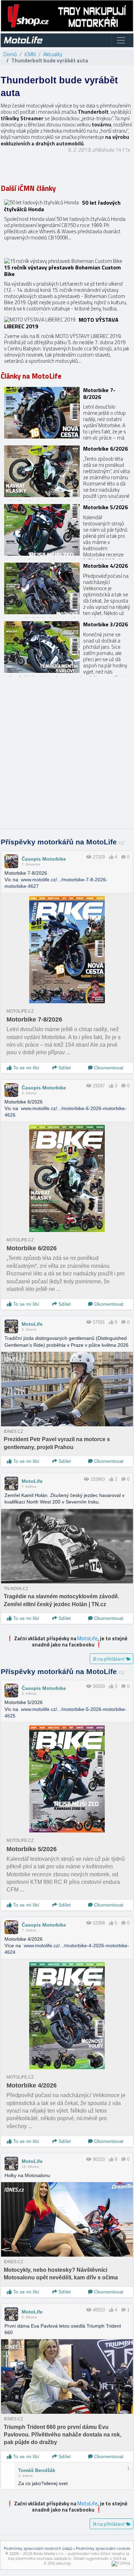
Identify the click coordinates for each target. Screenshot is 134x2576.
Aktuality (53, 54)
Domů (10, 54)
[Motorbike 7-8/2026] (67, 413)
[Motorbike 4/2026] (67, 588)
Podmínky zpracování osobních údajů (38, 2548)
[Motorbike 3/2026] (67, 647)
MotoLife (32, 1324)
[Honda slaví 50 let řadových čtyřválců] (67, 225)
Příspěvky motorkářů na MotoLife (63, 842)
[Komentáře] (124, 857)
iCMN (30, 54)
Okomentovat (108, 1068)
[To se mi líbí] (111, 857)
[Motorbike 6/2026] (67, 471)
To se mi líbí (25, 1068)
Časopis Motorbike (44, 859)
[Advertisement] (67, 756)
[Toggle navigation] (121, 40)
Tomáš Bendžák (37, 2470)
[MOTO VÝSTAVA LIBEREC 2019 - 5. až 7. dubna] (67, 342)
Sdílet (64, 1068)
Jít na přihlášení (109, 1659)
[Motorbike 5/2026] (67, 530)
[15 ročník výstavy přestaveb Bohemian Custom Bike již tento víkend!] (67, 284)
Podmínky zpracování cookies (103, 2548)
